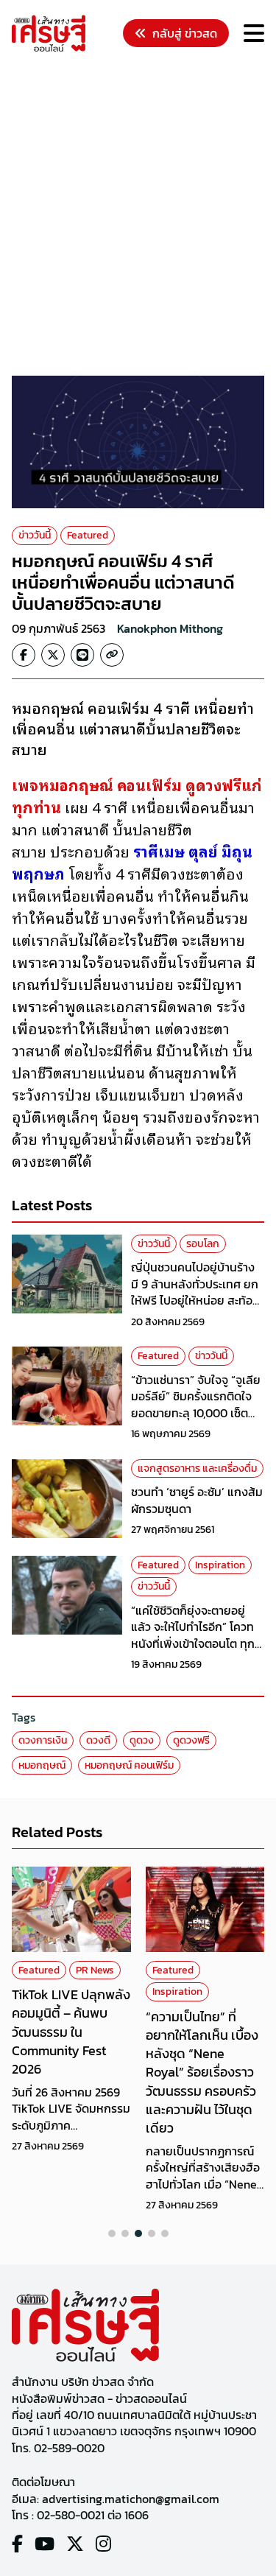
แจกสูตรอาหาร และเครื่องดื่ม (197, 1468)
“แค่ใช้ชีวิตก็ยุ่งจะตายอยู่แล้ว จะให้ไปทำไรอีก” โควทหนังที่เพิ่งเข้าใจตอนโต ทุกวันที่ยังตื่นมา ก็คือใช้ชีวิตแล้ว (193, 1643)
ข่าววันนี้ (35, 535)
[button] (112, 2233)
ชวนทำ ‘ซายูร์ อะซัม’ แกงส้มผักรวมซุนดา (197, 1500)
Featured (88, 535)
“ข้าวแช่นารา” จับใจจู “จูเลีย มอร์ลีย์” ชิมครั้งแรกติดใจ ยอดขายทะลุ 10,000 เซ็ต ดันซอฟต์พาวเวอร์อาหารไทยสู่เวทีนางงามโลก (196, 1413)
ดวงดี (98, 1740)
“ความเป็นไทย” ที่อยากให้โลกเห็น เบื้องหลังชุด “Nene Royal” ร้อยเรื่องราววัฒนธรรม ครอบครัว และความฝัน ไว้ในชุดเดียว (202, 2072)
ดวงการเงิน (43, 1740)
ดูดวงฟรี (191, 1740)
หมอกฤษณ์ (42, 1765)
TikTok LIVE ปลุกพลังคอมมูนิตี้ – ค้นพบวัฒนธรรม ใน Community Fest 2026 (71, 2032)
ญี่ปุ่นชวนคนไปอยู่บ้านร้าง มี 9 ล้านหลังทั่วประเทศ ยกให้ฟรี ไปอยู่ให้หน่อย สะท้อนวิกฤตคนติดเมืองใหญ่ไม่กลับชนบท (195, 1300)
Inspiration (220, 1565)
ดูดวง (142, 1740)
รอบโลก (203, 1244)
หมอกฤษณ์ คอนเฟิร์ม (129, 1765)
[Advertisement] (138, 216)
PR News (95, 1970)
